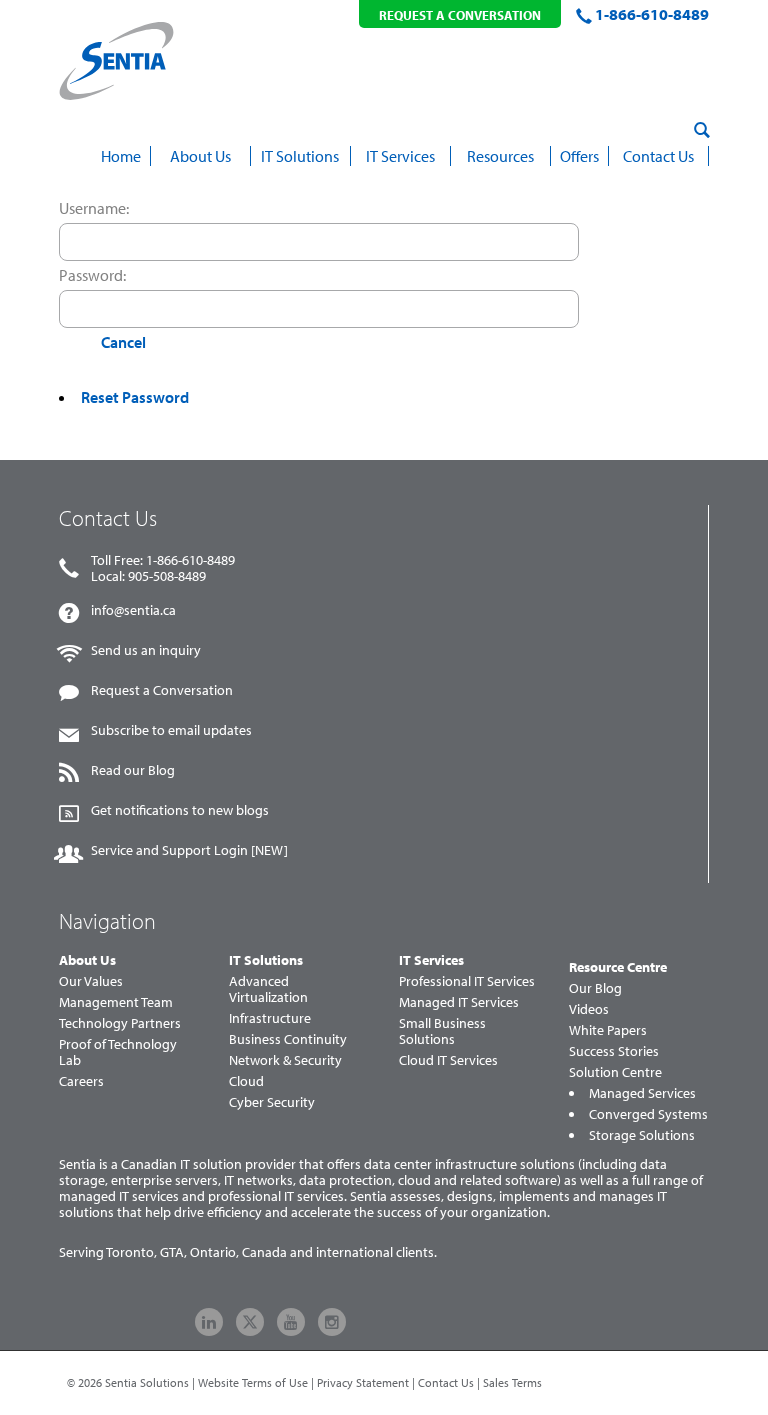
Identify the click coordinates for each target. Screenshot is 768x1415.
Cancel (123, 342)
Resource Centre (618, 967)
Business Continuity (288, 1039)
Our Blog (595, 988)
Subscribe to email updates (171, 730)
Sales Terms (512, 1382)
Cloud (246, 1081)
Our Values (91, 981)
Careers (81, 1081)
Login (78, 342)
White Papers (608, 1030)
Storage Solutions (642, 1135)
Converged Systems (648, 1114)
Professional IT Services (467, 981)
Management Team (116, 1002)
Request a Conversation (162, 690)
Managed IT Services (459, 1002)
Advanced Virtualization (268, 989)
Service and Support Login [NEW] (189, 850)
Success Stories (614, 1051)
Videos (589, 1009)
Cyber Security (272, 1102)
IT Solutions (266, 960)
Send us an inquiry (146, 650)
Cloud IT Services (448, 1060)
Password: (92, 275)
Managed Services (642, 1093)
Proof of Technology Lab (118, 1052)
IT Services (431, 960)
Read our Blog (133, 770)
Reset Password (135, 397)
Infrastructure (270, 1018)
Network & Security (285, 1060)
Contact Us (446, 1382)
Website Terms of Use (253, 1382)
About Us (87, 960)
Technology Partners (120, 1023)
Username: (94, 208)
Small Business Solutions (442, 1031)
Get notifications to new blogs (180, 810)
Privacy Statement (363, 1382)
